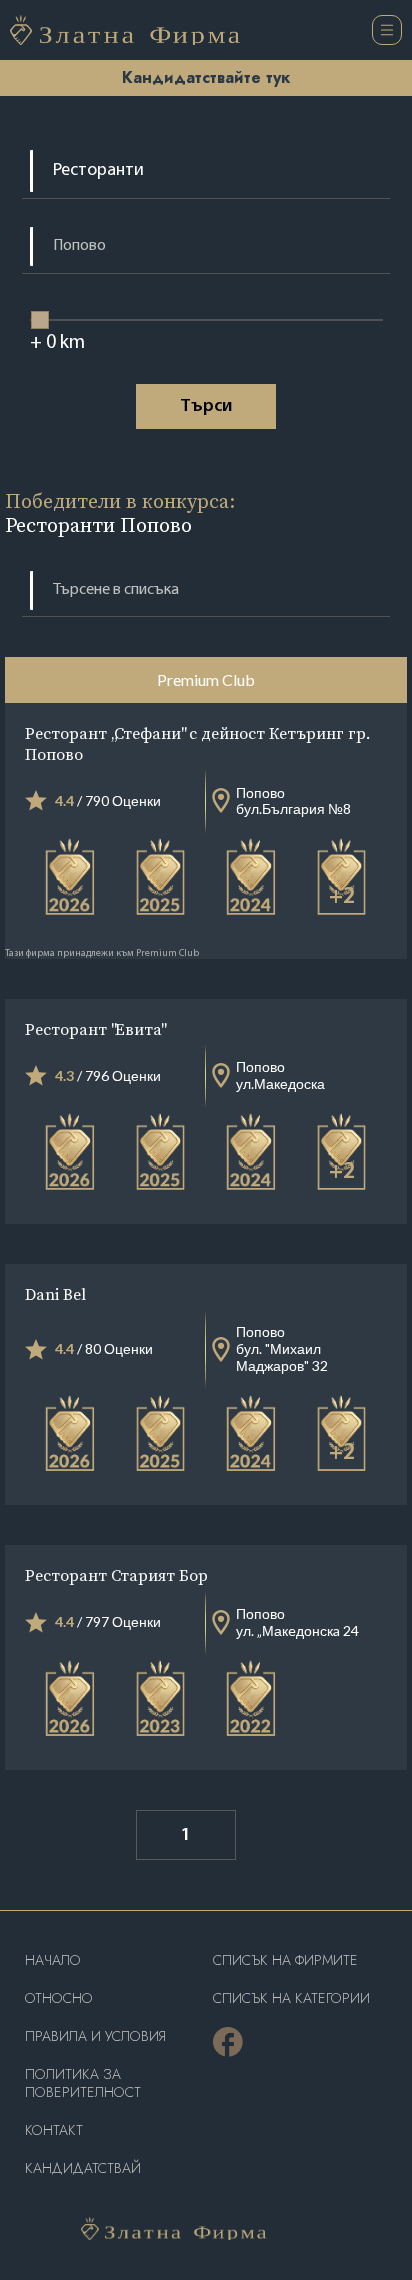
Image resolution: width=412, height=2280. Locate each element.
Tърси (206, 407)
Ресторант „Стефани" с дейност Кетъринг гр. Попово (197, 743)
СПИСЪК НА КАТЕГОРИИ (291, 1998)
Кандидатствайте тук (206, 77)
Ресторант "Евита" (95, 1029)
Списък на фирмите (285, 1960)
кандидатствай (83, 2168)
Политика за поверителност (83, 2083)
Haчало (53, 1960)
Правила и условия (95, 2036)
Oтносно (59, 1998)
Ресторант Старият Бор (116, 1575)
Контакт (54, 2130)
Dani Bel (55, 1294)
